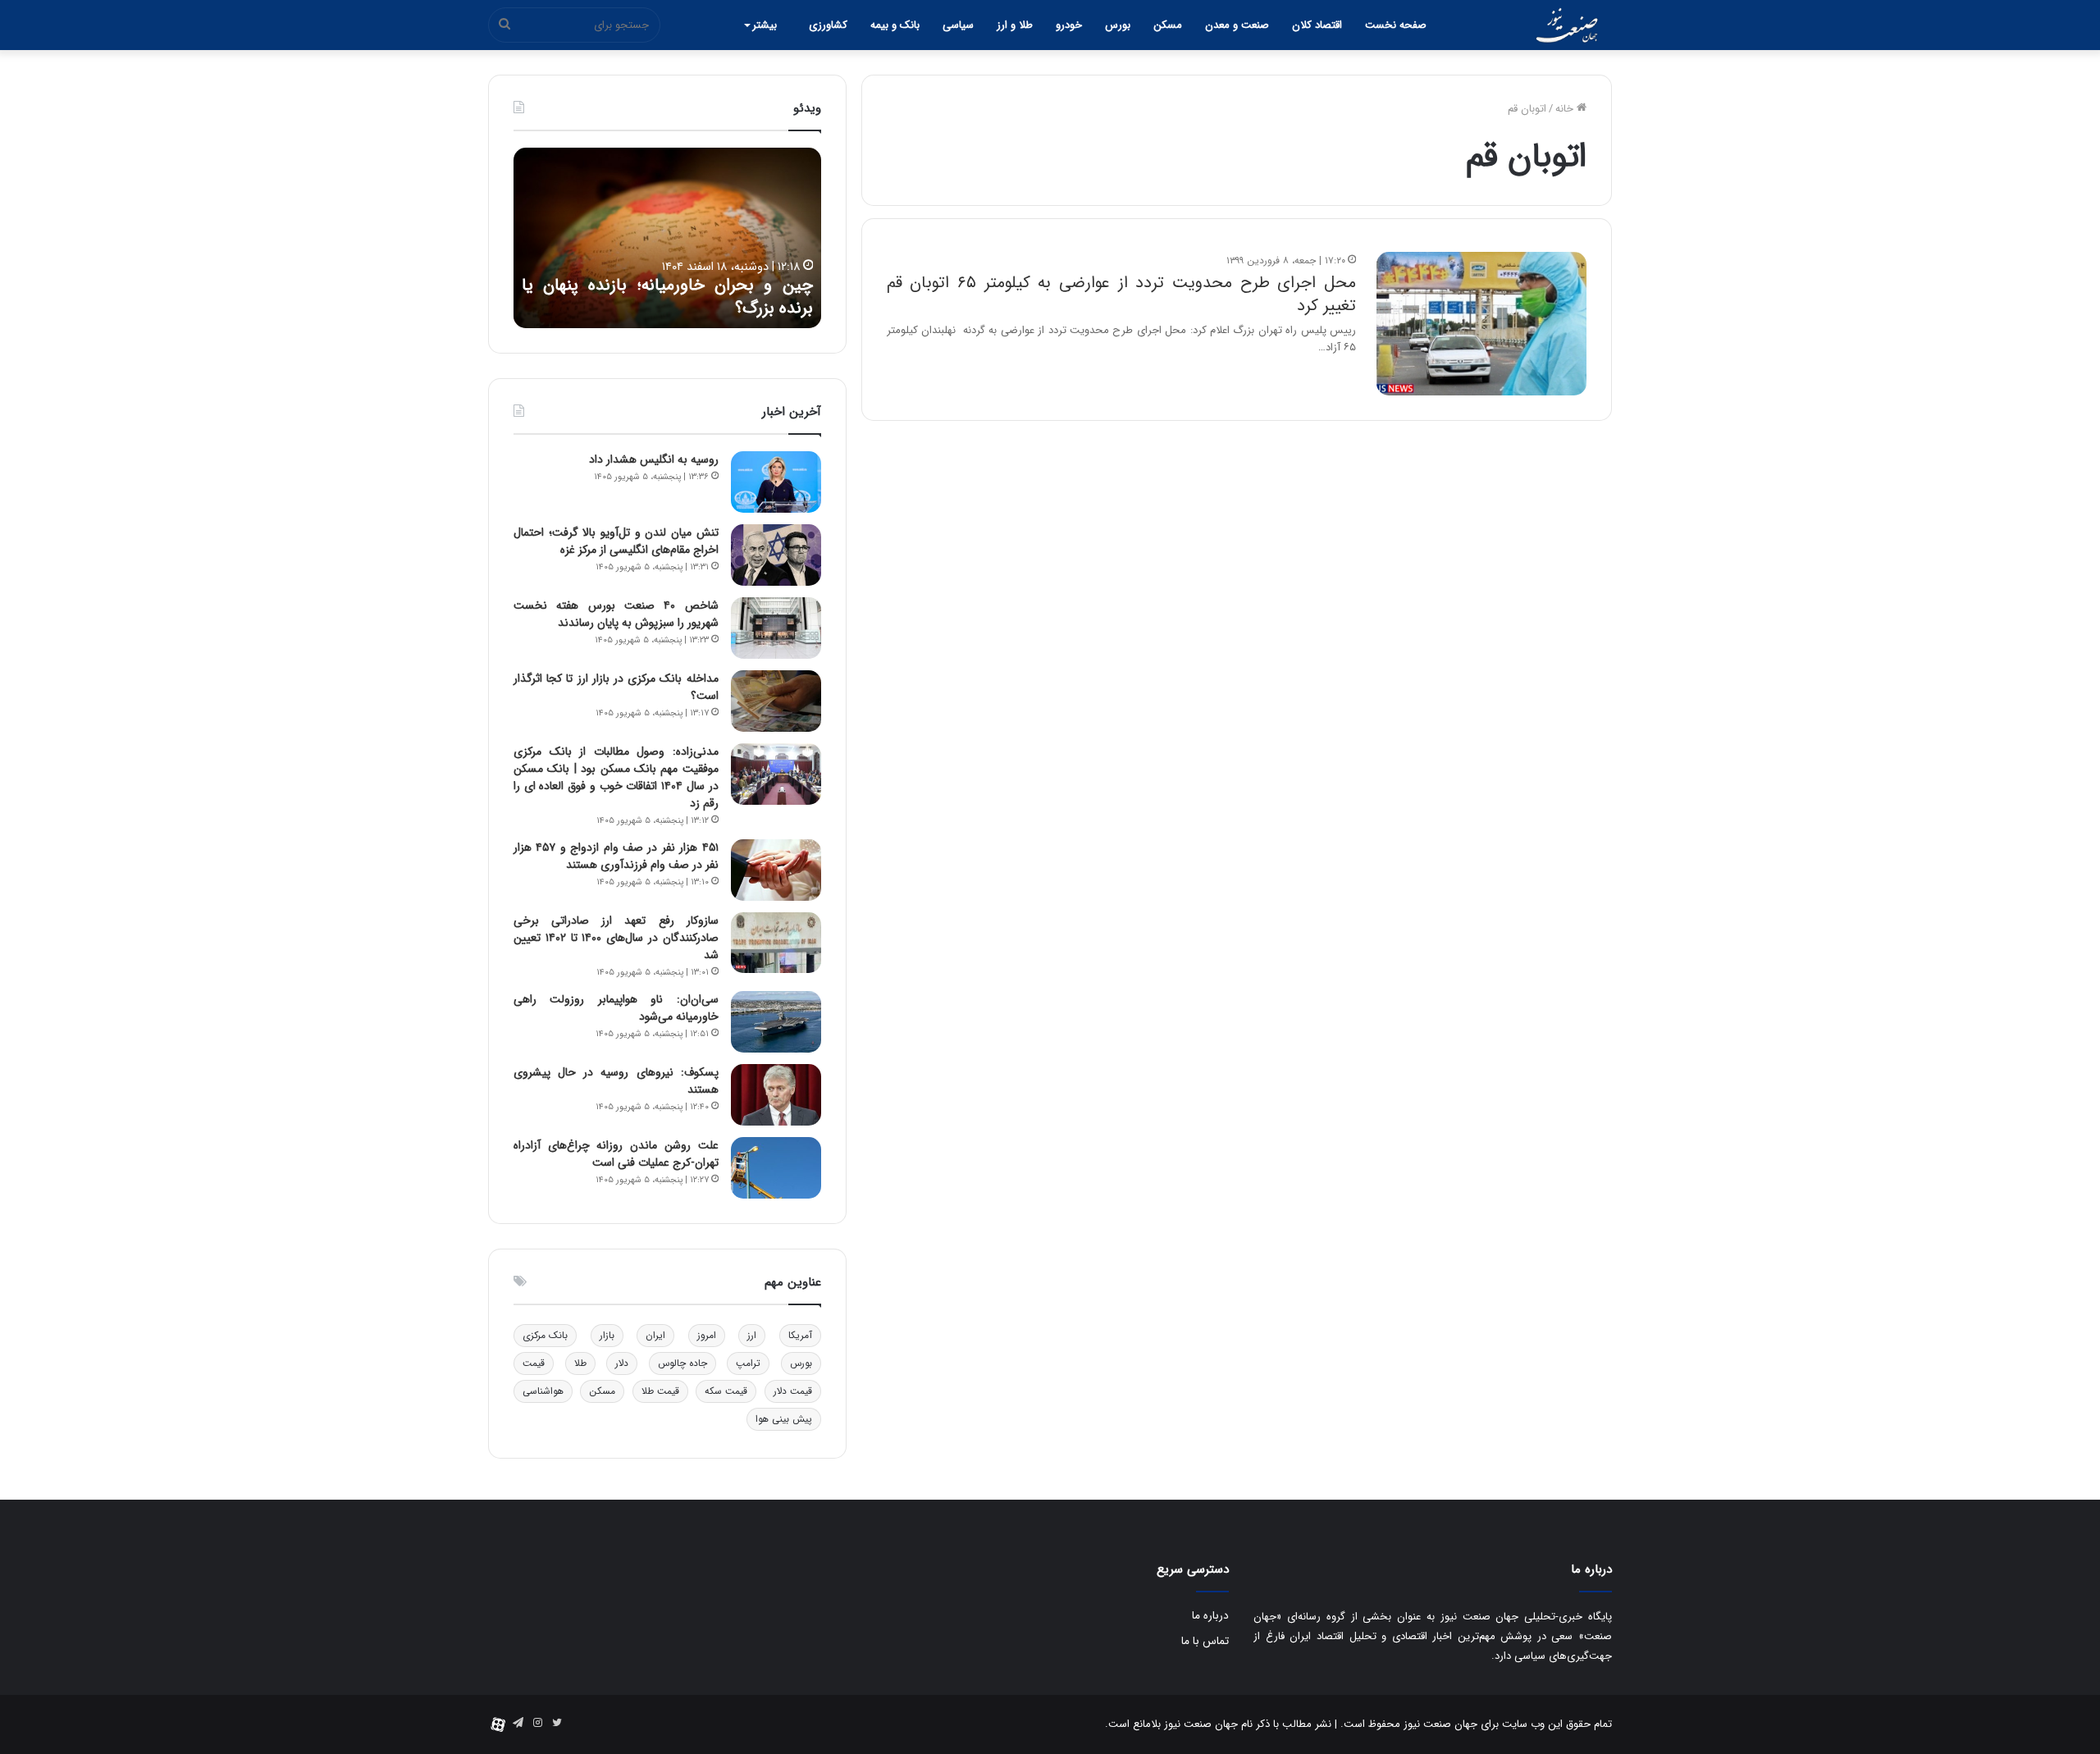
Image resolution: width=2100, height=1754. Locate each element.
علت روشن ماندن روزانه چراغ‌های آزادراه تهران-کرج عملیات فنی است (616, 1154)
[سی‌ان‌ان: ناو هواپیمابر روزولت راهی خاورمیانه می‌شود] (776, 1022)
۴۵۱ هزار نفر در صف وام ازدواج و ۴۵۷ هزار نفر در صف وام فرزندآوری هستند (616, 856)
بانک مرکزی (545, 1335)
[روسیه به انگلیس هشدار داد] (776, 482)
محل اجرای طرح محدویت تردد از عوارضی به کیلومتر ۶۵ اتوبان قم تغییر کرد (1121, 294)
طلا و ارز (1015, 25)
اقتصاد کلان (1317, 25)
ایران (655, 1335)
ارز (752, 1335)
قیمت (534, 1363)
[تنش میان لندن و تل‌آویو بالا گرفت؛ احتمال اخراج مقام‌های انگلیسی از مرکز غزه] (776, 555)
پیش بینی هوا (784, 1419)
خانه (1566, 109)
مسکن (1168, 25)
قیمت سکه (726, 1391)
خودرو (1069, 25)
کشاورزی (828, 25)
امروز (707, 1335)
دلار (622, 1363)
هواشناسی (543, 1391)
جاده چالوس (682, 1363)
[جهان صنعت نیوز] (1567, 25)
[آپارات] (498, 1724)
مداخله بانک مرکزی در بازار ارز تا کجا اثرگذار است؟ (616, 687)
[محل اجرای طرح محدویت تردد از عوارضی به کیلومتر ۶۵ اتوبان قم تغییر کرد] (1481, 324)
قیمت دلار (793, 1391)
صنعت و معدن (1237, 25)
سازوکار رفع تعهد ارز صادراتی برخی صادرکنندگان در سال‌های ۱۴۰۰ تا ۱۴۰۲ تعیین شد (616, 938)
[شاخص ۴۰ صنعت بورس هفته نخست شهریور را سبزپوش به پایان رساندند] (776, 628)
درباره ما (1210, 1616)
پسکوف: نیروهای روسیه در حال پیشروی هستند (616, 1081)
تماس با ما (1205, 1641)
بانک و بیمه (895, 25)
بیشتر (765, 25)
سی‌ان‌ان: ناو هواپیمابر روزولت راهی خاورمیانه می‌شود (616, 1008)
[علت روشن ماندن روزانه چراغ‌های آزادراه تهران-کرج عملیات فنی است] (776, 1168)
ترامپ (748, 1363)
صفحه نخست (1396, 25)
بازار (607, 1335)
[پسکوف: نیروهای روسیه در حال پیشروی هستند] (776, 1095)
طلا (580, 1363)
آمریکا (800, 1335)
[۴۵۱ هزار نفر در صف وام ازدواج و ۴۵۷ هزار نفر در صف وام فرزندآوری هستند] (776, 870)
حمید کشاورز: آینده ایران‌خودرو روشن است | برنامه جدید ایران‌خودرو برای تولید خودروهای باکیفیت (657, 285)
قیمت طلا (660, 1391)
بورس (1118, 25)
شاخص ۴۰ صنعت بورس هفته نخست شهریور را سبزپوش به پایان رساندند (616, 614)
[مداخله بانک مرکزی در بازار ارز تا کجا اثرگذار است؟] (776, 701)
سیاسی (958, 25)
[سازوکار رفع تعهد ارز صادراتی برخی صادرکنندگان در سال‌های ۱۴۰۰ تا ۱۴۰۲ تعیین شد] (776, 943)
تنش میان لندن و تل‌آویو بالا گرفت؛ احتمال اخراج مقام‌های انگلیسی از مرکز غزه (616, 541)
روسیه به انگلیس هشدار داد (654, 459)
